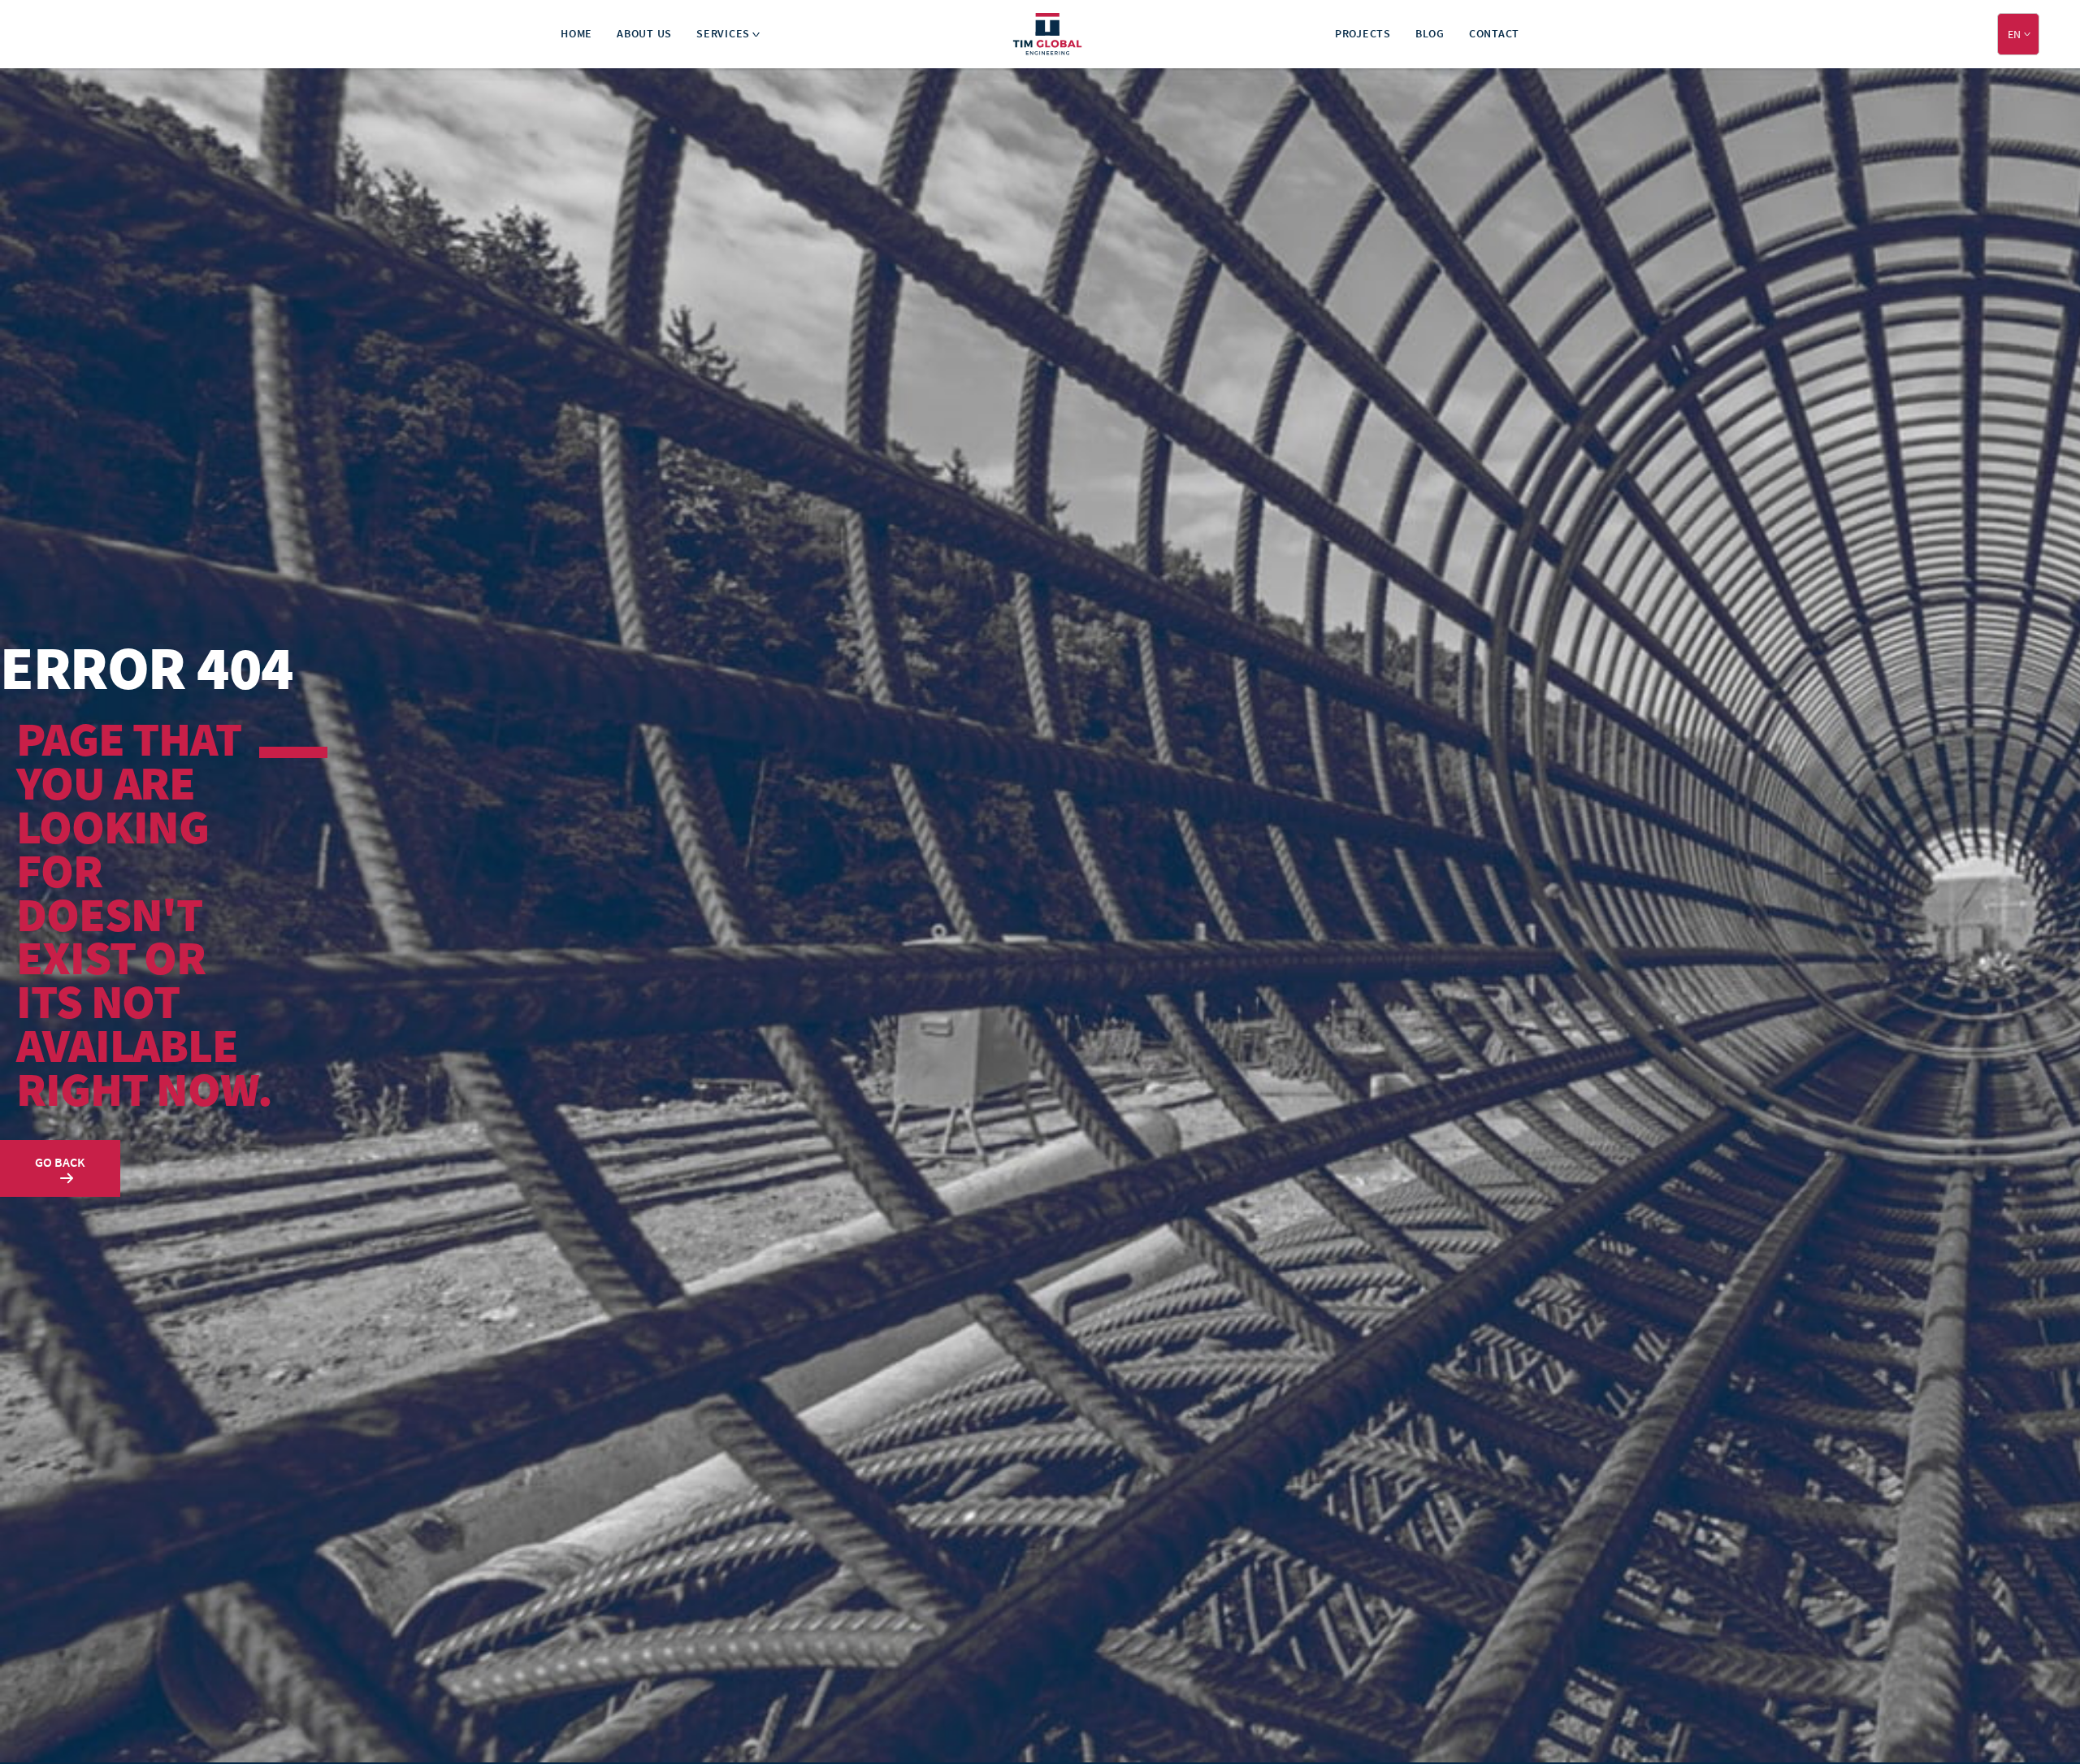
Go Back (60, 1162)
